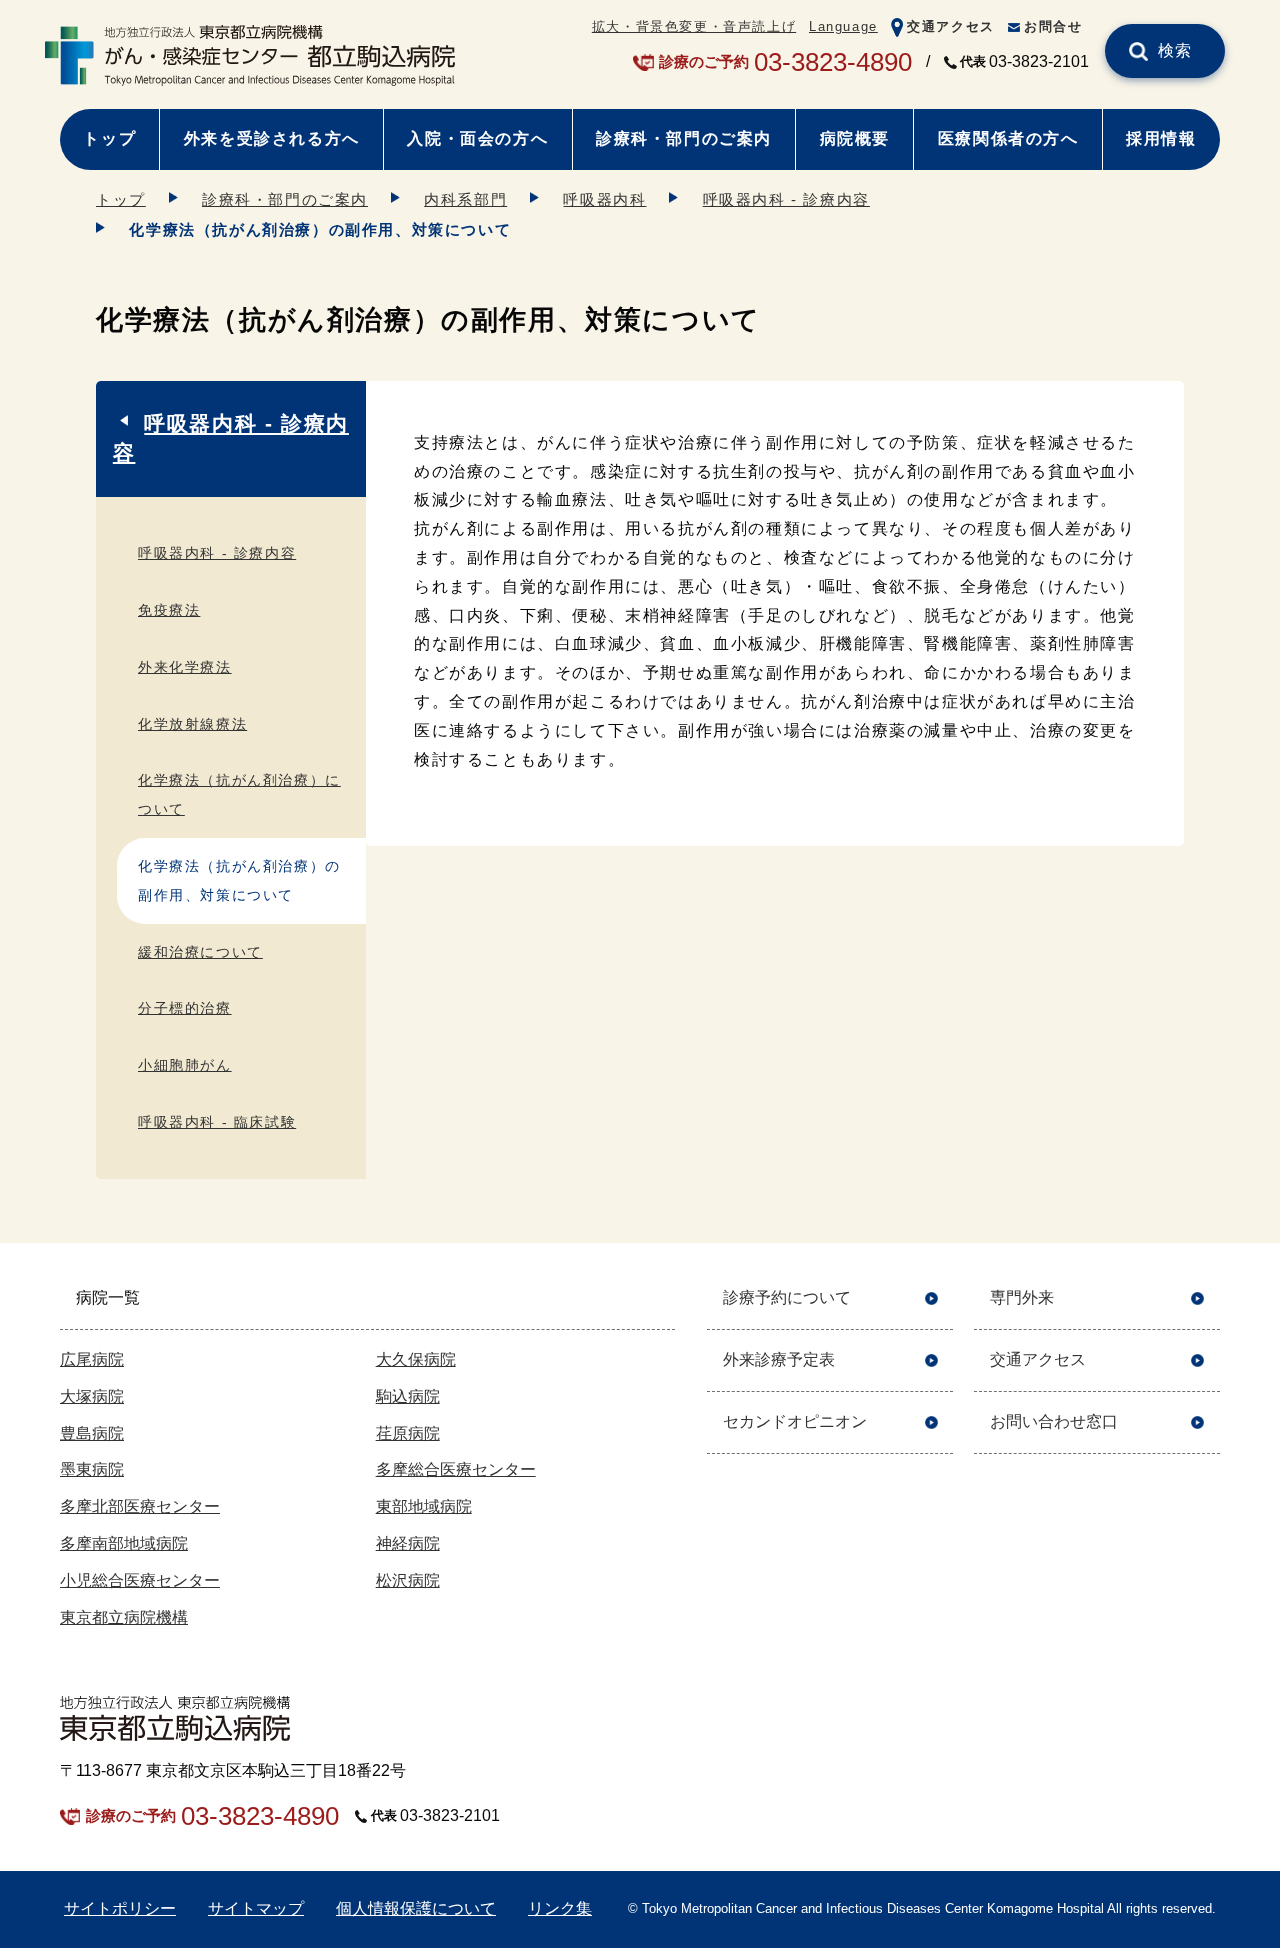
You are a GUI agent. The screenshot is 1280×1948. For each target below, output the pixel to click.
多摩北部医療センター (140, 1506)
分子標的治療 (185, 1008)
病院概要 (855, 138)
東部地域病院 (424, 1506)
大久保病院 (416, 1359)
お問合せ (1053, 26)
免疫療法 (169, 610)
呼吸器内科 (604, 199)
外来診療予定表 (779, 1359)
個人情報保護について (416, 1908)
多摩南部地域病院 (124, 1543)
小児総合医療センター (140, 1580)
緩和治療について (200, 952)
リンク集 (560, 1908)
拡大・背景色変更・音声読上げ (694, 26)
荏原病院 (408, 1433)
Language (843, 26)
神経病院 (408, 1543)
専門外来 (1022, 1297)
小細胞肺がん (185, 1065)
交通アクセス (951, 26)
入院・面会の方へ (477, 138)
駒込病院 (408, 1396)
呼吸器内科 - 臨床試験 (217, 1122)
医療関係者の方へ (1008, 138)
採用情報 (1161, 138)
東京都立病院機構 (124, 1617)
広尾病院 (92, 1359)
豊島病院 (92, 1433)
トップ (109, 138)
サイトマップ (256, 1908)
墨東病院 (92, 1469)
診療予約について (787, 1297)
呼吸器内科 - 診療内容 (786, 199)
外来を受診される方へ (272, 138)
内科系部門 (465, 199)
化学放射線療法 (192, 724)
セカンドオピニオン (795, 1421)
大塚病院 (92, 1396)
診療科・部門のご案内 (684, 138)
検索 (1175, 50)
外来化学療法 (185, 667)
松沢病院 (408, 1580)
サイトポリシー (120, 1908)
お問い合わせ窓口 (1054, 1421)
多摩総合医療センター (456, 1469)
